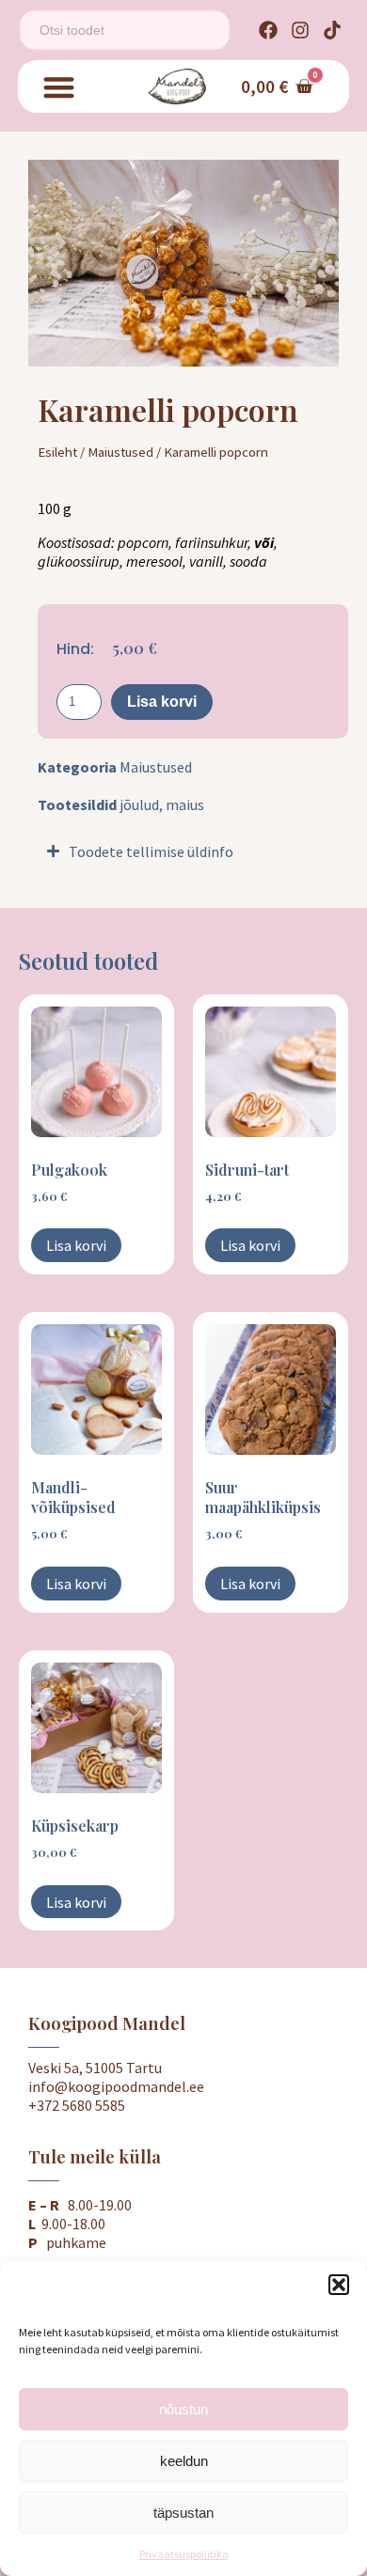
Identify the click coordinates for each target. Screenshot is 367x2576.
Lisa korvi (162, 702)
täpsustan (183, 2513)
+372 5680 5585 (77, 2105)
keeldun (184, 2461)
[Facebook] (268, 30)
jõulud (139, 804)
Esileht (57, 452)
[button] (339, 2285)
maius (185, 804)
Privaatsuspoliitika (184, 2554)
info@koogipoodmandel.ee (116, 2086)
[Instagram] (300, 30)
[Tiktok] (332, 30)
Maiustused (120, 452)
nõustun (183, 2409)
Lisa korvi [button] (76, 1245)
